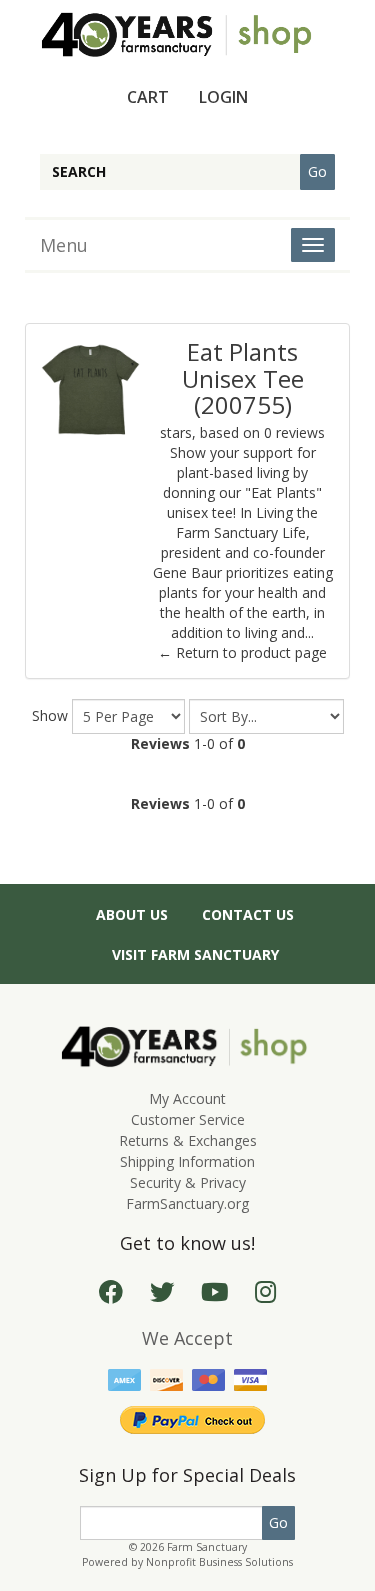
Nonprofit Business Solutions (219, 1562)
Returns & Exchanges (188, 1140)
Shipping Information (187, 1161)
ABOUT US (132, 914)
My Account (187, 1098)
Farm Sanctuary (207, 1547)
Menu (64, 245)
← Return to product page (242, 652)
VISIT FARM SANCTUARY (195, 954)
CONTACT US (248, 914)
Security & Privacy (188, 1182)
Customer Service (188, 1119)
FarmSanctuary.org (187, 1203)
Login (223, 97)
